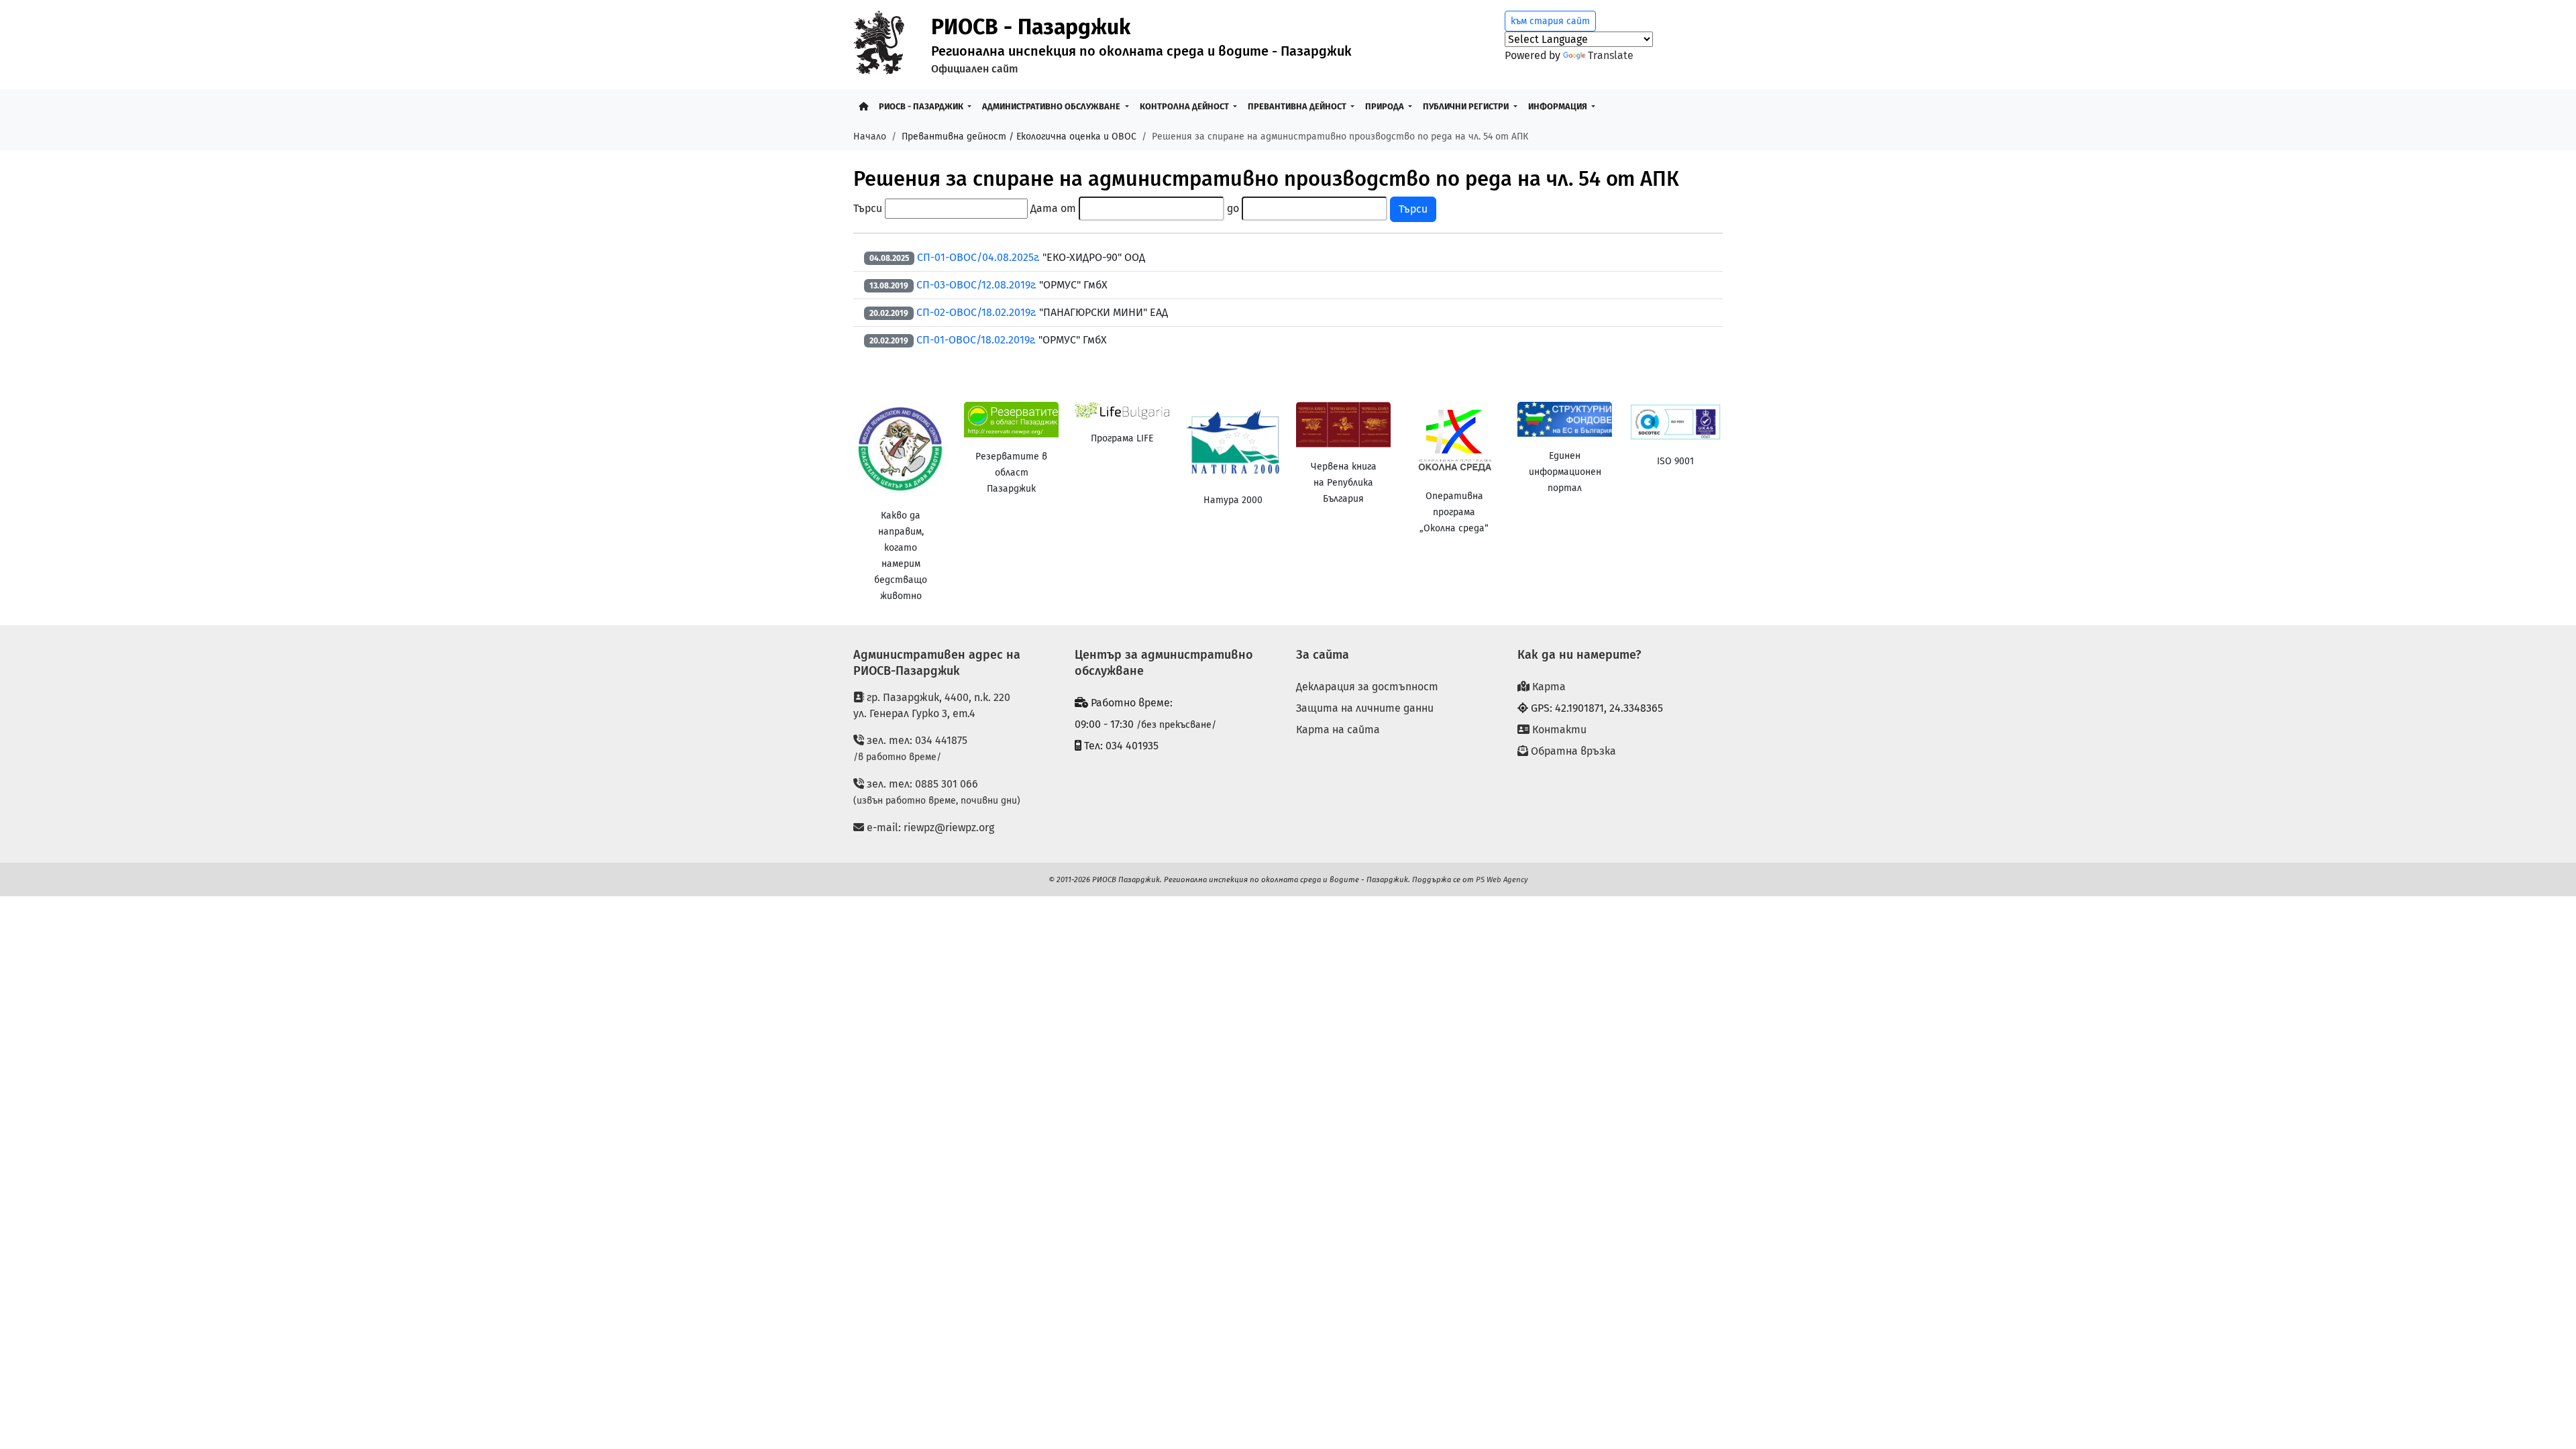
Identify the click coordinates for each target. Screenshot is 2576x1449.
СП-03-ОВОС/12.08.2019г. (978, 285)
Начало (870, 137)
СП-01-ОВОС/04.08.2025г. (980, 257)
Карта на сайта (1338, 730)
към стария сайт (1550, 21)
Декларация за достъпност (1367, 687)
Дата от (1053, 208)
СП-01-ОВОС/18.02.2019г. (976, 340)
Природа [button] (1386, 106)
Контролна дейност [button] (1185, 106)
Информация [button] (1559, 106)
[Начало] (863, 106)
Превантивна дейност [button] (1298, 106)
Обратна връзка (1572, 751)
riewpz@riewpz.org (949, 827)
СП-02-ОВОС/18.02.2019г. (976, 312)
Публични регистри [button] (1467, 106)
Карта (1548, 687)
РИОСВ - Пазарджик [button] (922, 106)
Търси (868, 208)
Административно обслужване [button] (1052, 106)
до (1233, 208)
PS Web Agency (1502, 879)
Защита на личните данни (1365, 708)
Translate (1611, 55)
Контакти (1558, 730)
